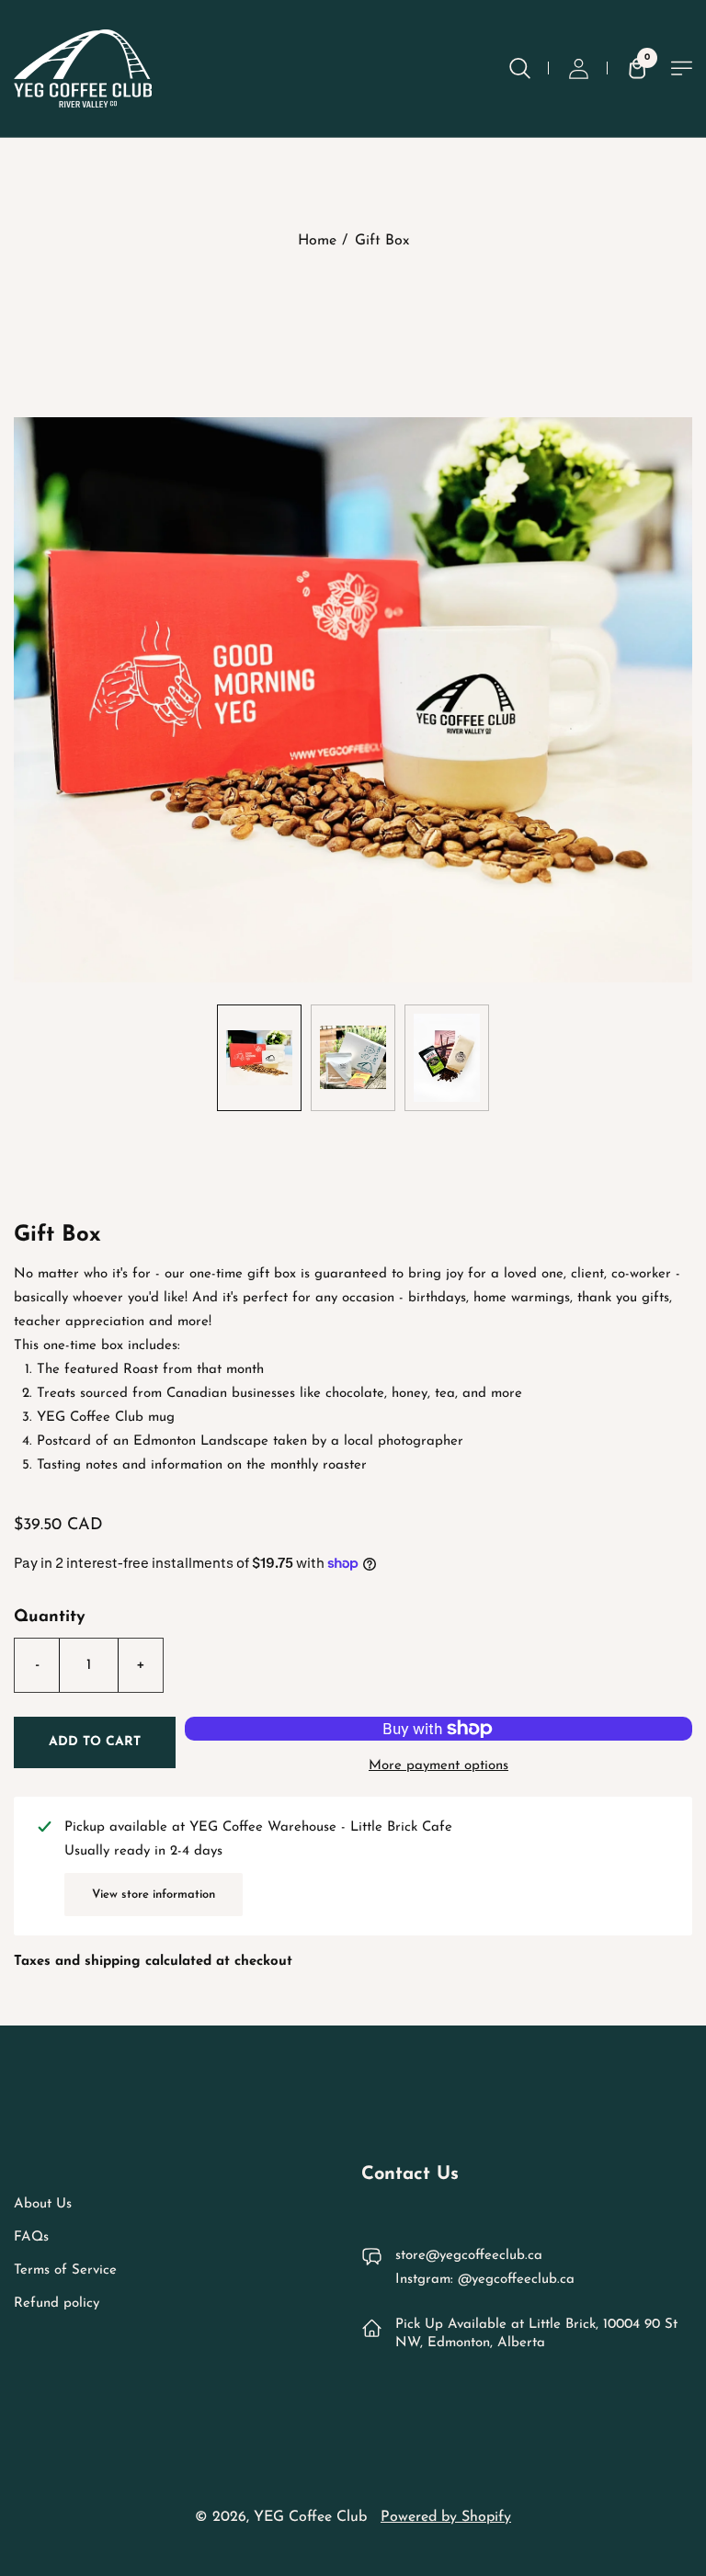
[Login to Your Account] (578, 68)
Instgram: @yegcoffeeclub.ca (485, 2280)
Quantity (50, 1617)
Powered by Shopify (446, 2517)
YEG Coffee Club (310, 2517)
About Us (43, 2204)
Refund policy (57, 2304)
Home (317, 241)
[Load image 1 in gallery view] (259, 1058)
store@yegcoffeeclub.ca (469, 2256)
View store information (154, 1895)
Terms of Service (65, 2270)
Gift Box (382, 241)
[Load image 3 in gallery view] (447, 1058)
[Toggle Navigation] (682, 68)
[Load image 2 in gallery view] (353, 1058)
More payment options (438, 1766)
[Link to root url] (83, 68)
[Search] (519, 68)
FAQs (31, 2237)
